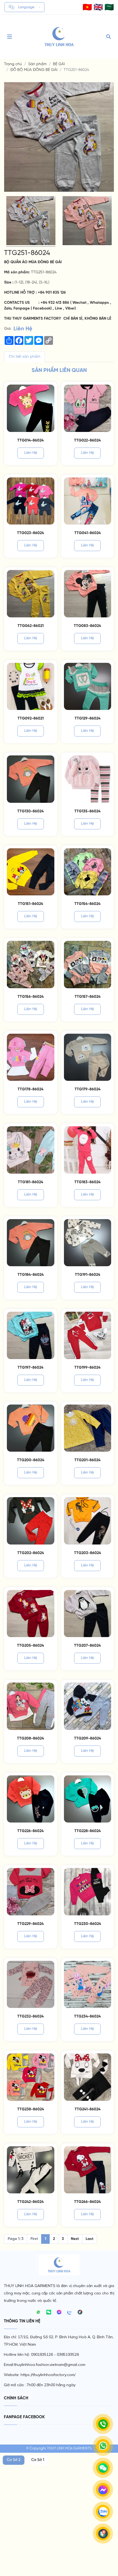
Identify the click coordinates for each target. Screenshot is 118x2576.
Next (75, 2239)
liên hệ (31, 453)
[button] (87, 7)
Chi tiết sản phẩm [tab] (25, 357)
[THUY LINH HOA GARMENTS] (59, 37)
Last (89, 2239)
